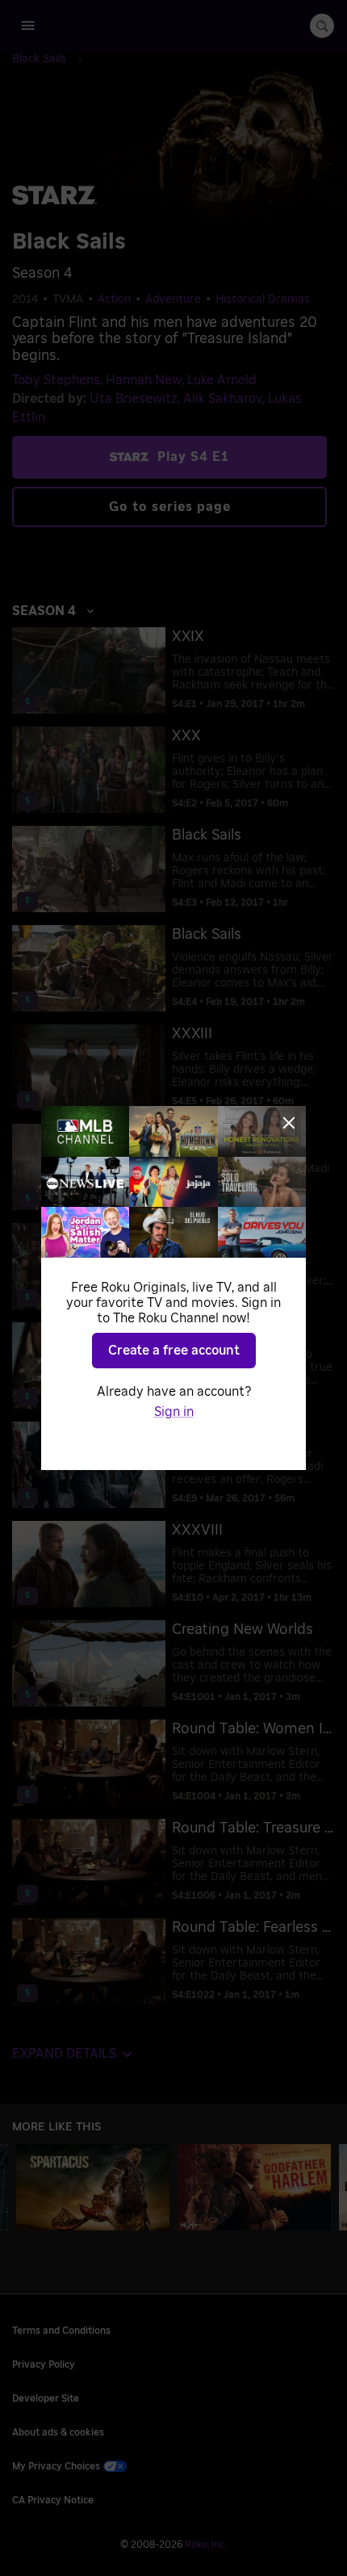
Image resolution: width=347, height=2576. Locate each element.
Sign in (174, 1412)
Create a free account (174, 1351)
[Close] (289, 1123)
